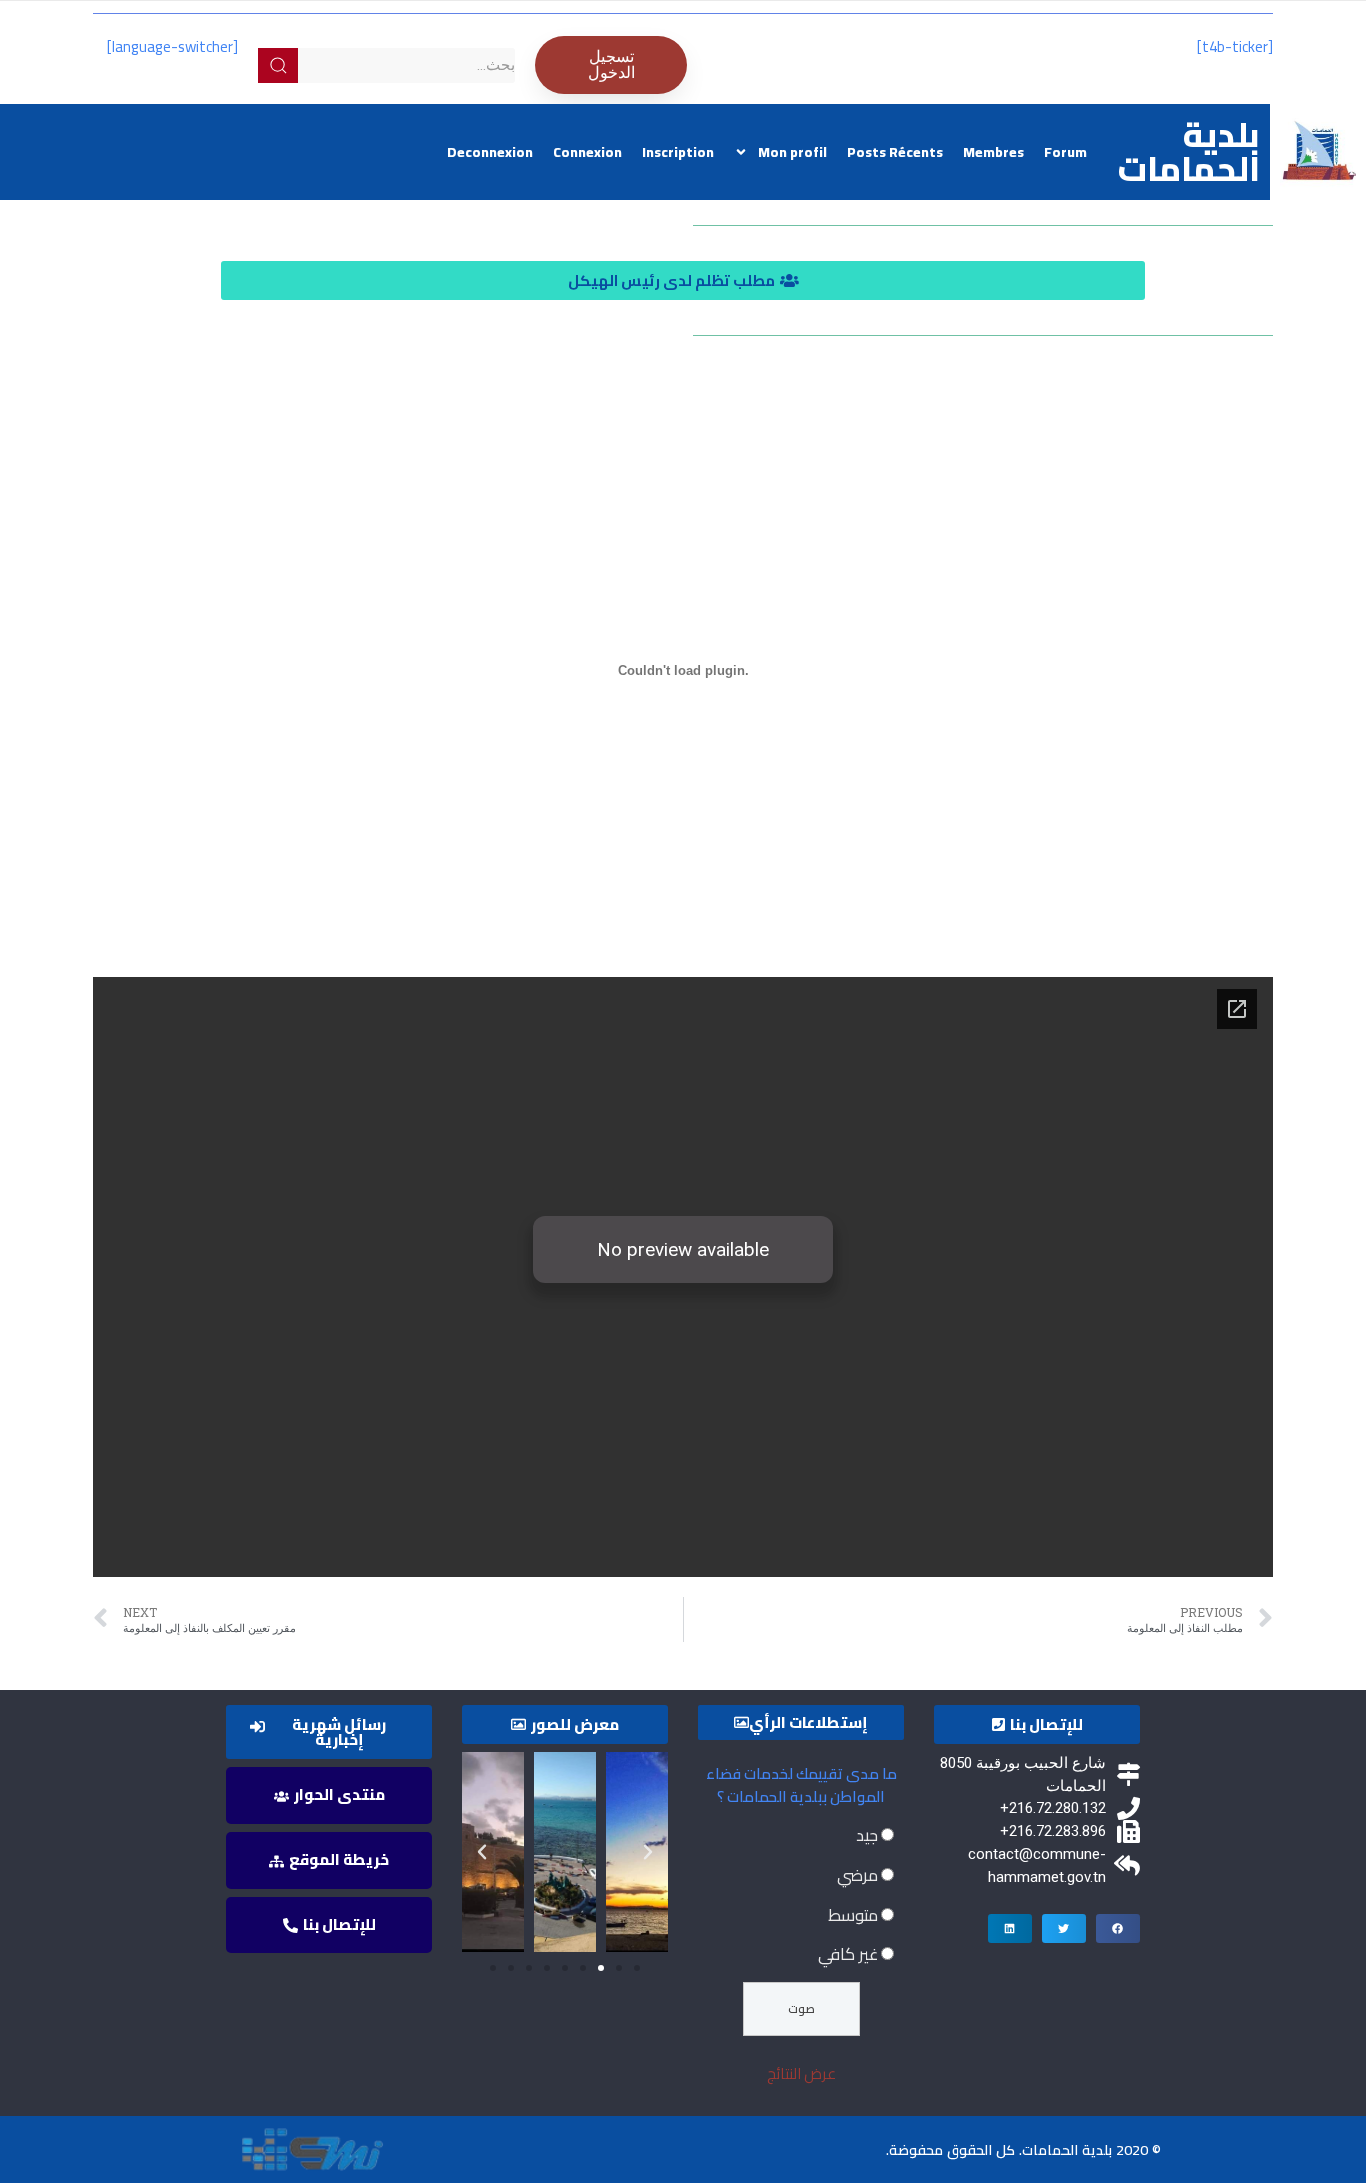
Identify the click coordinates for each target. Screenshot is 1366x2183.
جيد (867, 1835)
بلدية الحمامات (1189, 151)
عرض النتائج (801, 2073)
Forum (1065, 152)
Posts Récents (895, 152)
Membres (993, 152)
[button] (683, 280)
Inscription (678, 152)
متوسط (853, 1915)
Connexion (587, 152)
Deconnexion (490, 152)
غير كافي (848, 1954)
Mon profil (792, 152)
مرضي (857, 1875)
